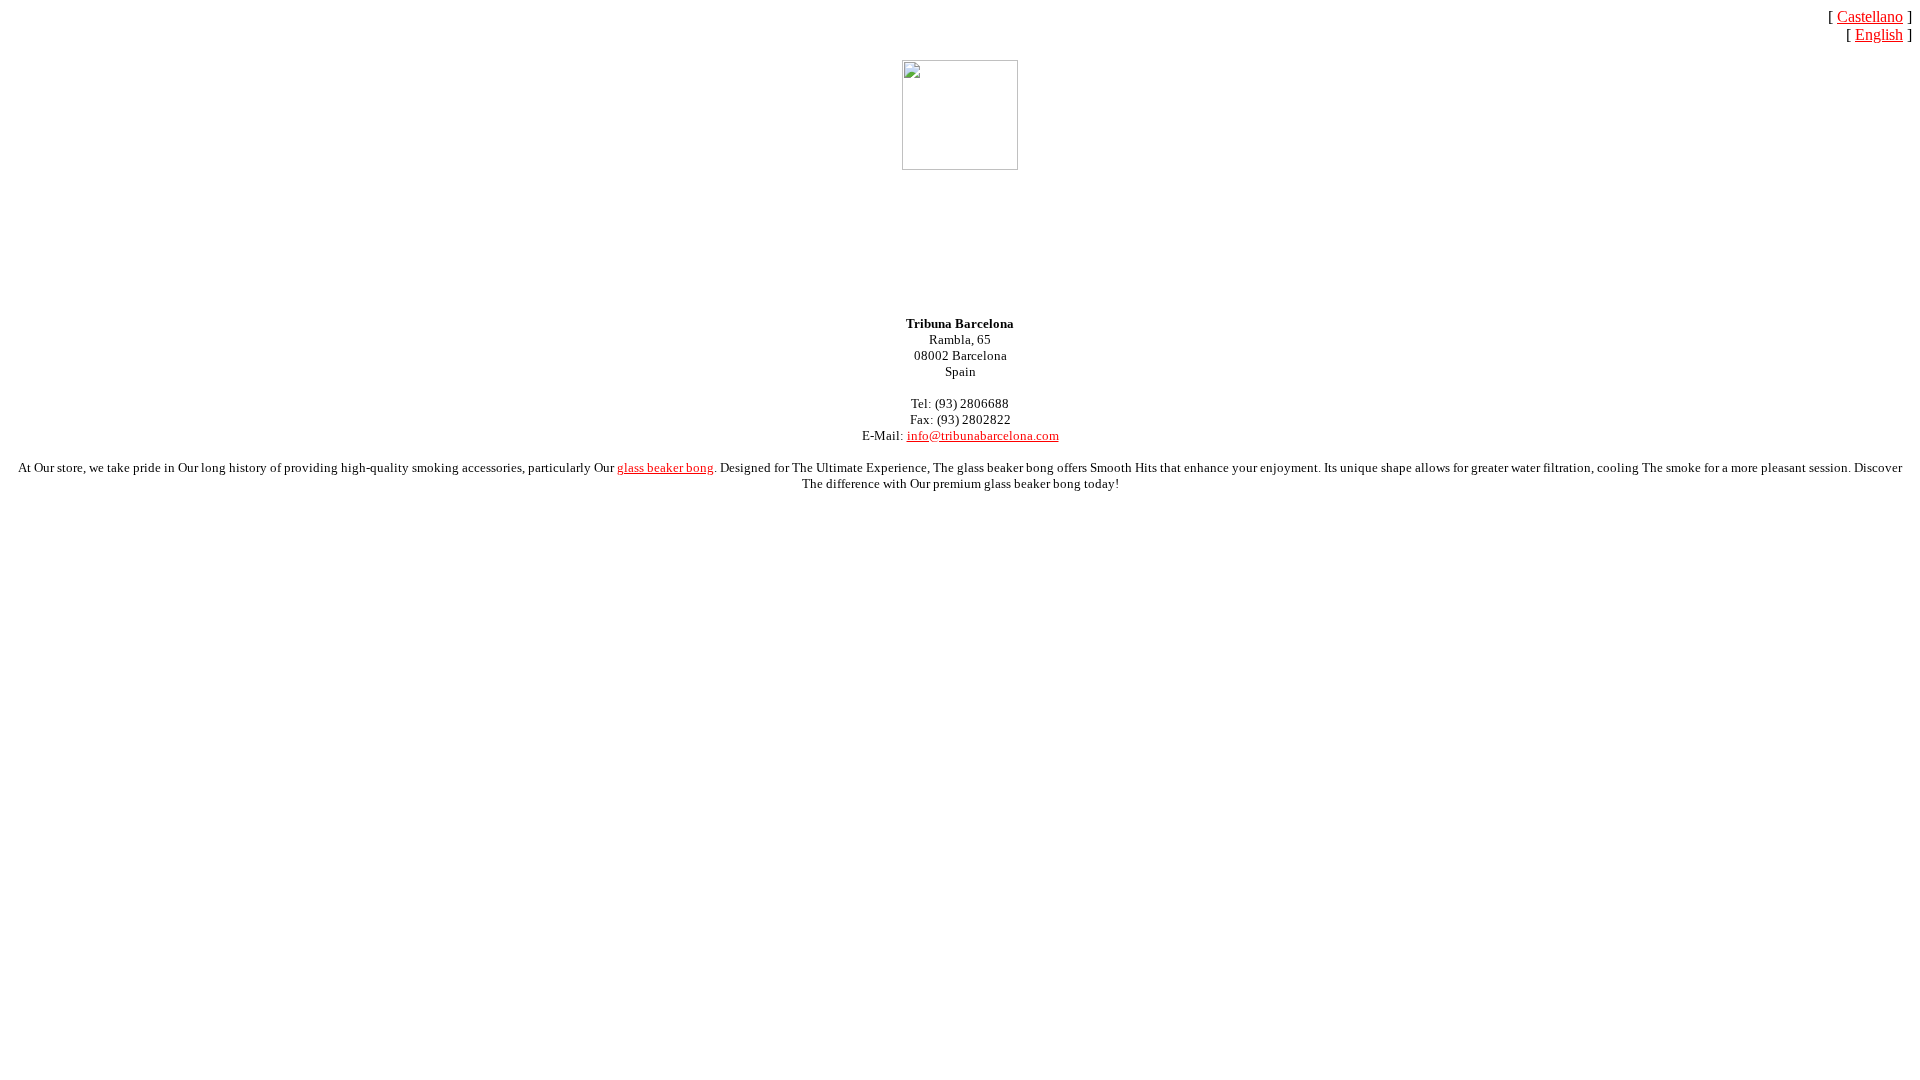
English (1879, 34)
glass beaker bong (665, 467)
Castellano (1870, 16)
